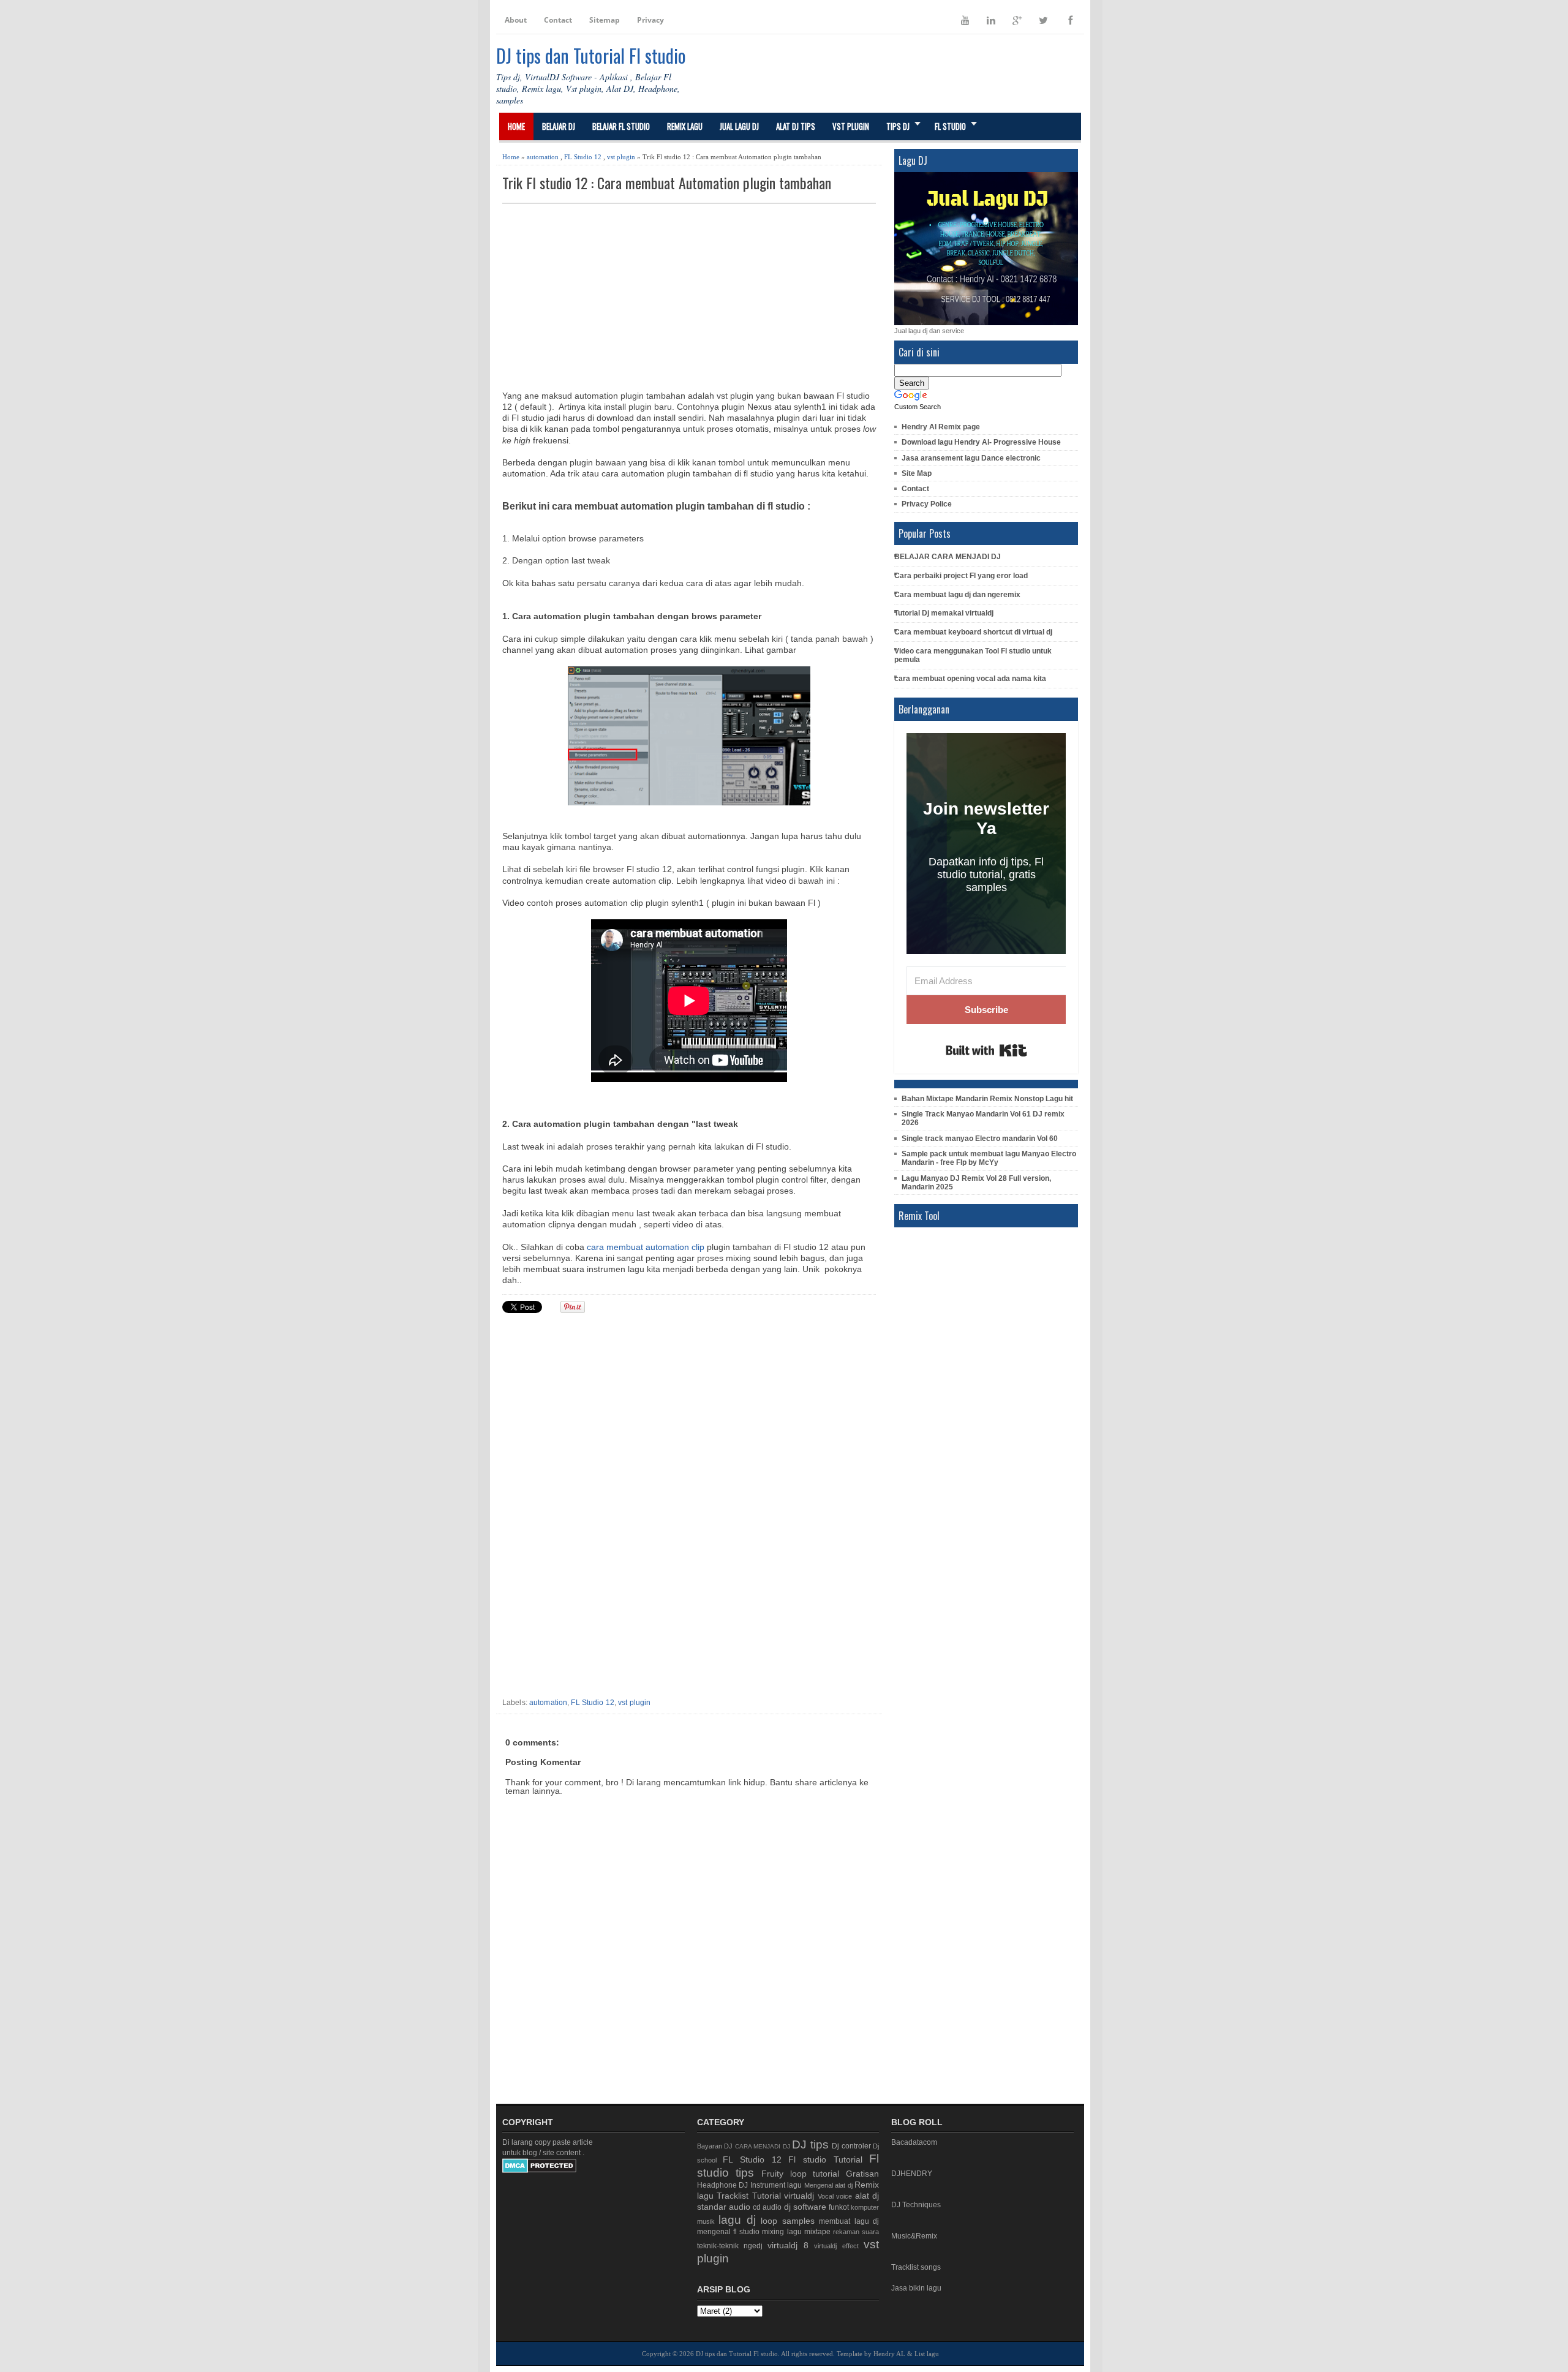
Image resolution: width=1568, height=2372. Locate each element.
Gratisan (862, 2174)
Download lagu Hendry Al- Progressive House (981, 442)
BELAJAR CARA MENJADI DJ (948, 557)
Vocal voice (835, 2196)
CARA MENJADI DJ (763, 2146)
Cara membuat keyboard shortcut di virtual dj (973, 632)
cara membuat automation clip (646, 1247)
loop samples (788, 2221)
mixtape (817, 2232)
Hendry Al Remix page (941, 427)
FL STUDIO (950, 126)
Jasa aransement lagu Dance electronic (971, 458)
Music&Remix (914, 2236)
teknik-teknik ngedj (730, 2246)
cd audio (767, 2207)
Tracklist (733, 2196)
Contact (558, 20)
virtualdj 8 (788, 2245)
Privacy (650, 20)
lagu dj (737, 2220)
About (516, 20)
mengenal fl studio (728, 2232)
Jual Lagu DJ (739, 126)
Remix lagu (685, 126)
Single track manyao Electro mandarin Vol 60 (980, 1139)
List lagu (927, 2354)
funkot (839, 2207)
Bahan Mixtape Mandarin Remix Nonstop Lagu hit (987, 1099)
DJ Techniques (916, 2205)
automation (543, 157)
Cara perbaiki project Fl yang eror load (961, 576)
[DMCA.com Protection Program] (539, 2171)
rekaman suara (856, 2232)
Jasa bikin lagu (916, 2288)
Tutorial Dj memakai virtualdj (944, 613)
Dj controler (851, 2146)
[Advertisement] (689, 296)
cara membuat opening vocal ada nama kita (970, 679)
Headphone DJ (723, 2185)
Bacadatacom (914, 2142)
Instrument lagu (776, 2185)
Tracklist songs (916, 2267)
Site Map (917, 473)
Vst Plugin (851, 126)
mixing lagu (782, 2232)
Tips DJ (898, 126)
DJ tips (810, 2144)
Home (516, 126)
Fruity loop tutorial (800, 2174)
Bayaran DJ (715, 2146)
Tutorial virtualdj (783, 2196)
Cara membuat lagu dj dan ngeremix (957, 595)
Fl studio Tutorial (825, 2159)
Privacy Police (927, 504)
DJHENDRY (912, 2174)
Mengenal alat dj (828, 2185)
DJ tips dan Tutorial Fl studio (591, 55)
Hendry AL (889, 2354)
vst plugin (621, 157)
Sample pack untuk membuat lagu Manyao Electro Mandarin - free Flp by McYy (989, 1158)
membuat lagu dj (849, 2221)
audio (740, 2207)
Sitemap (605, 20)
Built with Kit (986, 1050)
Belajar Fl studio (621, 126)
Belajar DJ (559, 126)
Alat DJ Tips (796, 126)
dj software (805, 2207)
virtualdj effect (836, 2246)
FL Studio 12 (583, 157)
